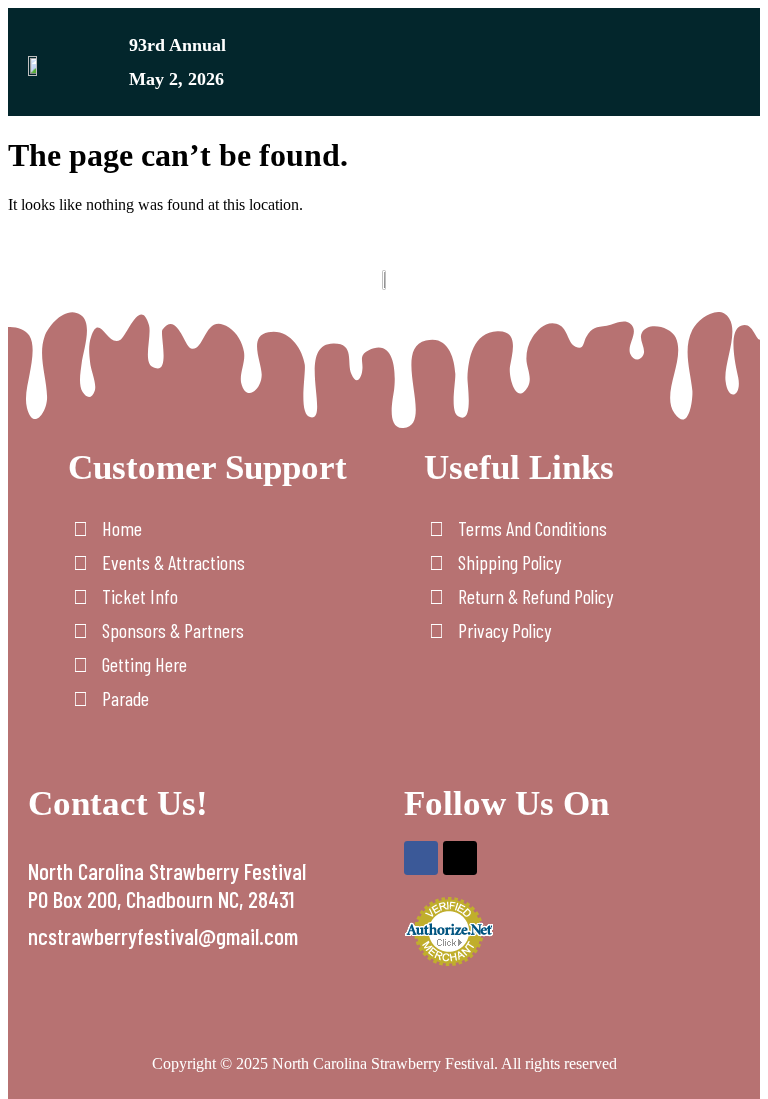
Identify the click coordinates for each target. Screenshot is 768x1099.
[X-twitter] (460, 858)
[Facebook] (421, 858)
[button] (734, 65)
